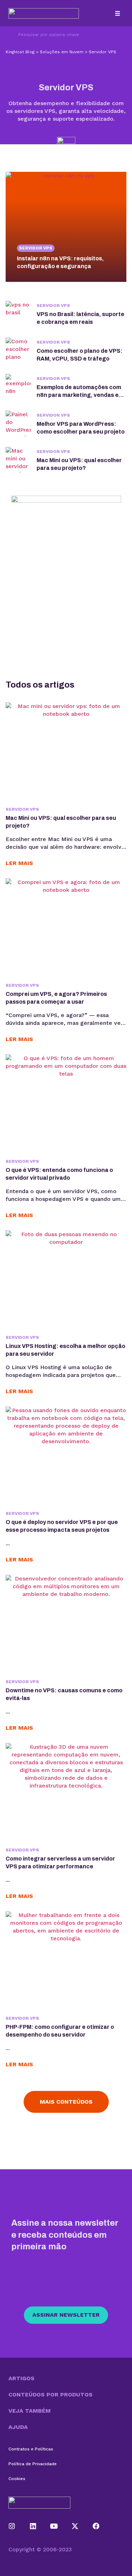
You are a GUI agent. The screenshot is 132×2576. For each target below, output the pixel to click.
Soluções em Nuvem (62, 52)
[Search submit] (9, 35)
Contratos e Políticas (31, 2449)
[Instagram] (12, 2526)
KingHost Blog (20, 52)
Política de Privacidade (33, 2464)
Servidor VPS (36, 248)
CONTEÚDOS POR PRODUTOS (51, 2394)
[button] (117, 13)
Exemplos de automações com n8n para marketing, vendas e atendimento (79, 395)
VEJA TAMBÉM (30, 2411)
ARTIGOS (21, 2378)
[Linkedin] (33, 2526)
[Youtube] (54, 2526)
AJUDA (18, 2427)
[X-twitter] (75, 2526)
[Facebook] (96, 2526)
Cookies (17, 2479)
